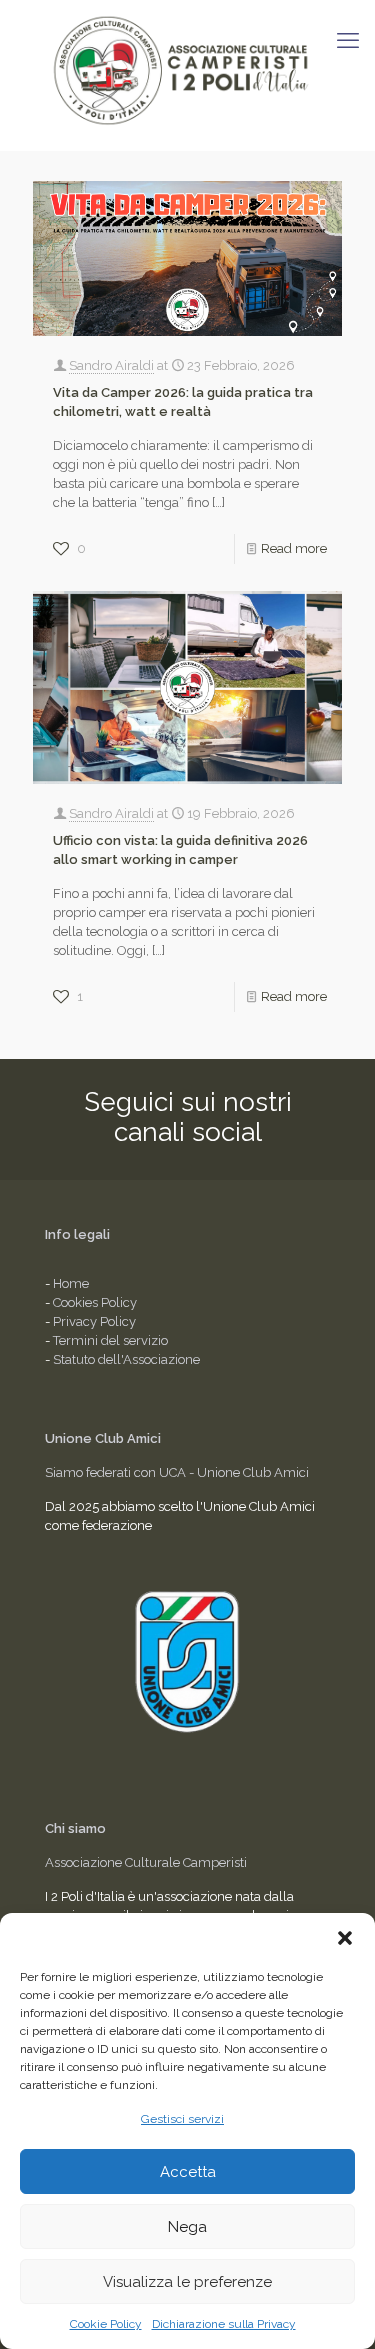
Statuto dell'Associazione (126, 1359)
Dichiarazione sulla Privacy (224, 2324)
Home (71, 1283)
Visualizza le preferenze (187, 2282)
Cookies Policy (95, 1302)
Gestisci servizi (182, 2119)
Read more (294, 548)
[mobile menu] (348, 40)
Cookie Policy (106, 2324)
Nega (187, 2227)
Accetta (188, 2172)
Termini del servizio (110, 1340)
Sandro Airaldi (111, 365)
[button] (345, 1938)
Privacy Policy (94, 1321)
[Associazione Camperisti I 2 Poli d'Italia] (187, 70)
